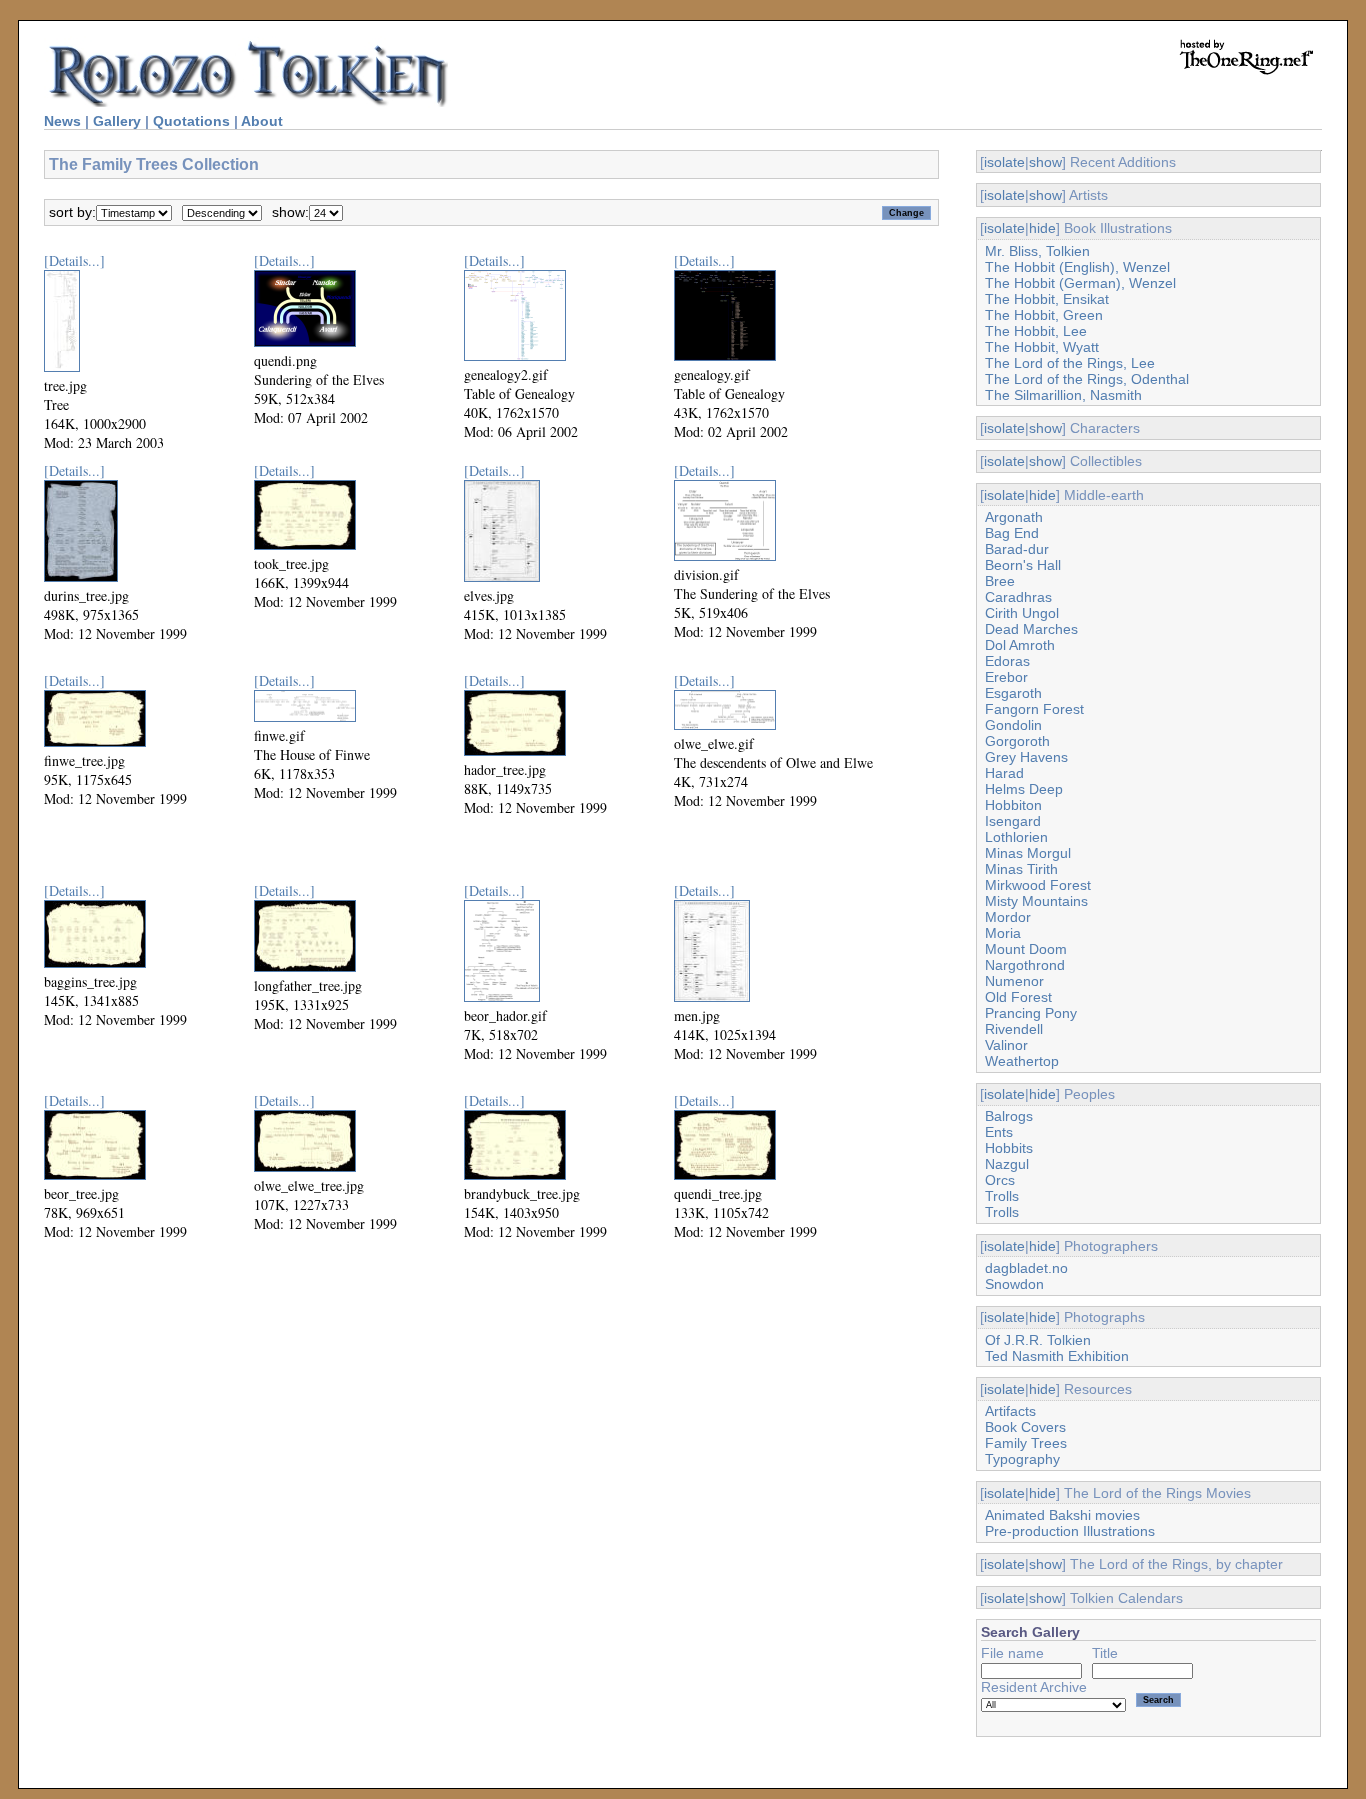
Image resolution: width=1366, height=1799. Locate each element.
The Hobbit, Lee (1036, 331)
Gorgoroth (1017, 741)
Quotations (191, 121)
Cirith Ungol (1022, 613)
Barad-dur (1017, 549)
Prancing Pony (1031, 1013)
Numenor (1014, 981)
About (262, 121)
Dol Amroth (1020, 645)
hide (1042, 228)
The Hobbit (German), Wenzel (1080, 283)
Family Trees (1026, 1443)
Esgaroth (1013, 693)
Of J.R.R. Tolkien (1038, 1340)
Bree (1000, 581)
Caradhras (1018, 597)
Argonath (1014, 517)
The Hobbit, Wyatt (1042, 347)
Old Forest (1018, 997)
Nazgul (1007, 1164)
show (1045, 162)
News (62, 121)
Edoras (1007, 661)
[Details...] (74, 260)
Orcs (1000, 1180)
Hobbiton (1013, 805)
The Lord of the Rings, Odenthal (1087, 379)
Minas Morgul (1028, 853)
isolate (1004, 162)
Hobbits (1009, 1148)
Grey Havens (1026, 757)
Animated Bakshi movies (1062, 1515)
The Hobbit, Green (1044, 315)
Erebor (1006, 677)
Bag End (1012, 533)
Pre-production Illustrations (1070, 1531)
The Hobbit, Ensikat (1047, 299)
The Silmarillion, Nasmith (1063, 395)
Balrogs (1009, 1116)
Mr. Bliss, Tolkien (1037, 251)
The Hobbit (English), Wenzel (1077, 267)
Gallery (117, 121)
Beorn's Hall (1023, 565)
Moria (1003, 933)
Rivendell (1014, 1029)
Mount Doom (1026, 949)
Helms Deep (1024, 789)
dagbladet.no (1026, 1268)
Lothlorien (1016, 837)
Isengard (1013, 821)
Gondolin (1013, 725)
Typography (1022, 1459)
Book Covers (1025, 1427)
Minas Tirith (1021, 869)
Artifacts (1010, 1411)
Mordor (1008, 917)
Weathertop (1022, 1061)
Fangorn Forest (1034, 709)
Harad (1004, 773)
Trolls (1002, 1196)
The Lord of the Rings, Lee (1070, 363)
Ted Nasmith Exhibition (1057, 1356)
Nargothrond (1025, 965)
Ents (999, 1132)
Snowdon (1014, 1284)
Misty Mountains (1036, 901)
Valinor (1006, 1045)
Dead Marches (1031, 629)
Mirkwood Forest (1038, 885)
